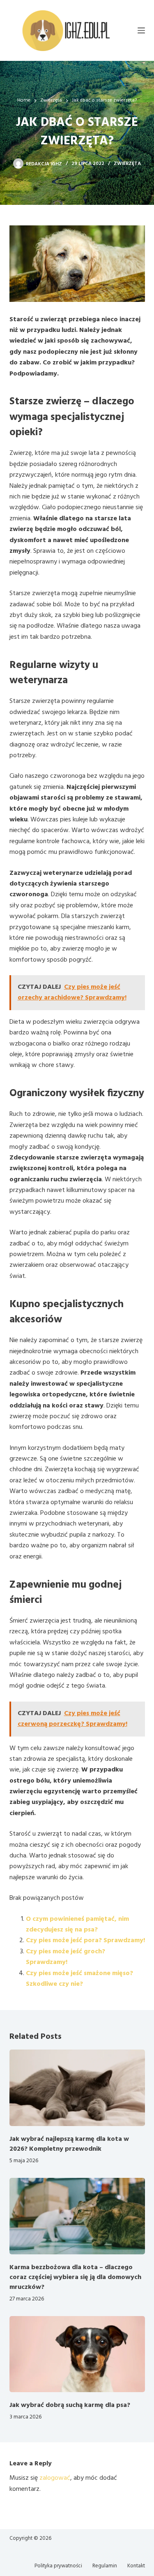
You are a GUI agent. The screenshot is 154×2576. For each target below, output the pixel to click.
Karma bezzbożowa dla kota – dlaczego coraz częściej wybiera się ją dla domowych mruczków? (75, 2277)
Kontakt (136, 2566)
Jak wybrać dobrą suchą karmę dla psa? (70, 2405)
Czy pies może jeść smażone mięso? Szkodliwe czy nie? (79, 1979)
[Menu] (141, 30)
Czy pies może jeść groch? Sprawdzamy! (66, 1957)
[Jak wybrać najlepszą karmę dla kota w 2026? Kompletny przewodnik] (77, 2088)
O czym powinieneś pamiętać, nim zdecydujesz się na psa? (77, 1924)
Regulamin (105, 2566)
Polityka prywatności (58, 2566)
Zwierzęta (127, 164)
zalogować (55, 2478)
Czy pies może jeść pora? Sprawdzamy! (85, 1941)
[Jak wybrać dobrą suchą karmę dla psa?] (77, 2354)
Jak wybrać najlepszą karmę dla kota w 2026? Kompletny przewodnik (69, 2144)
